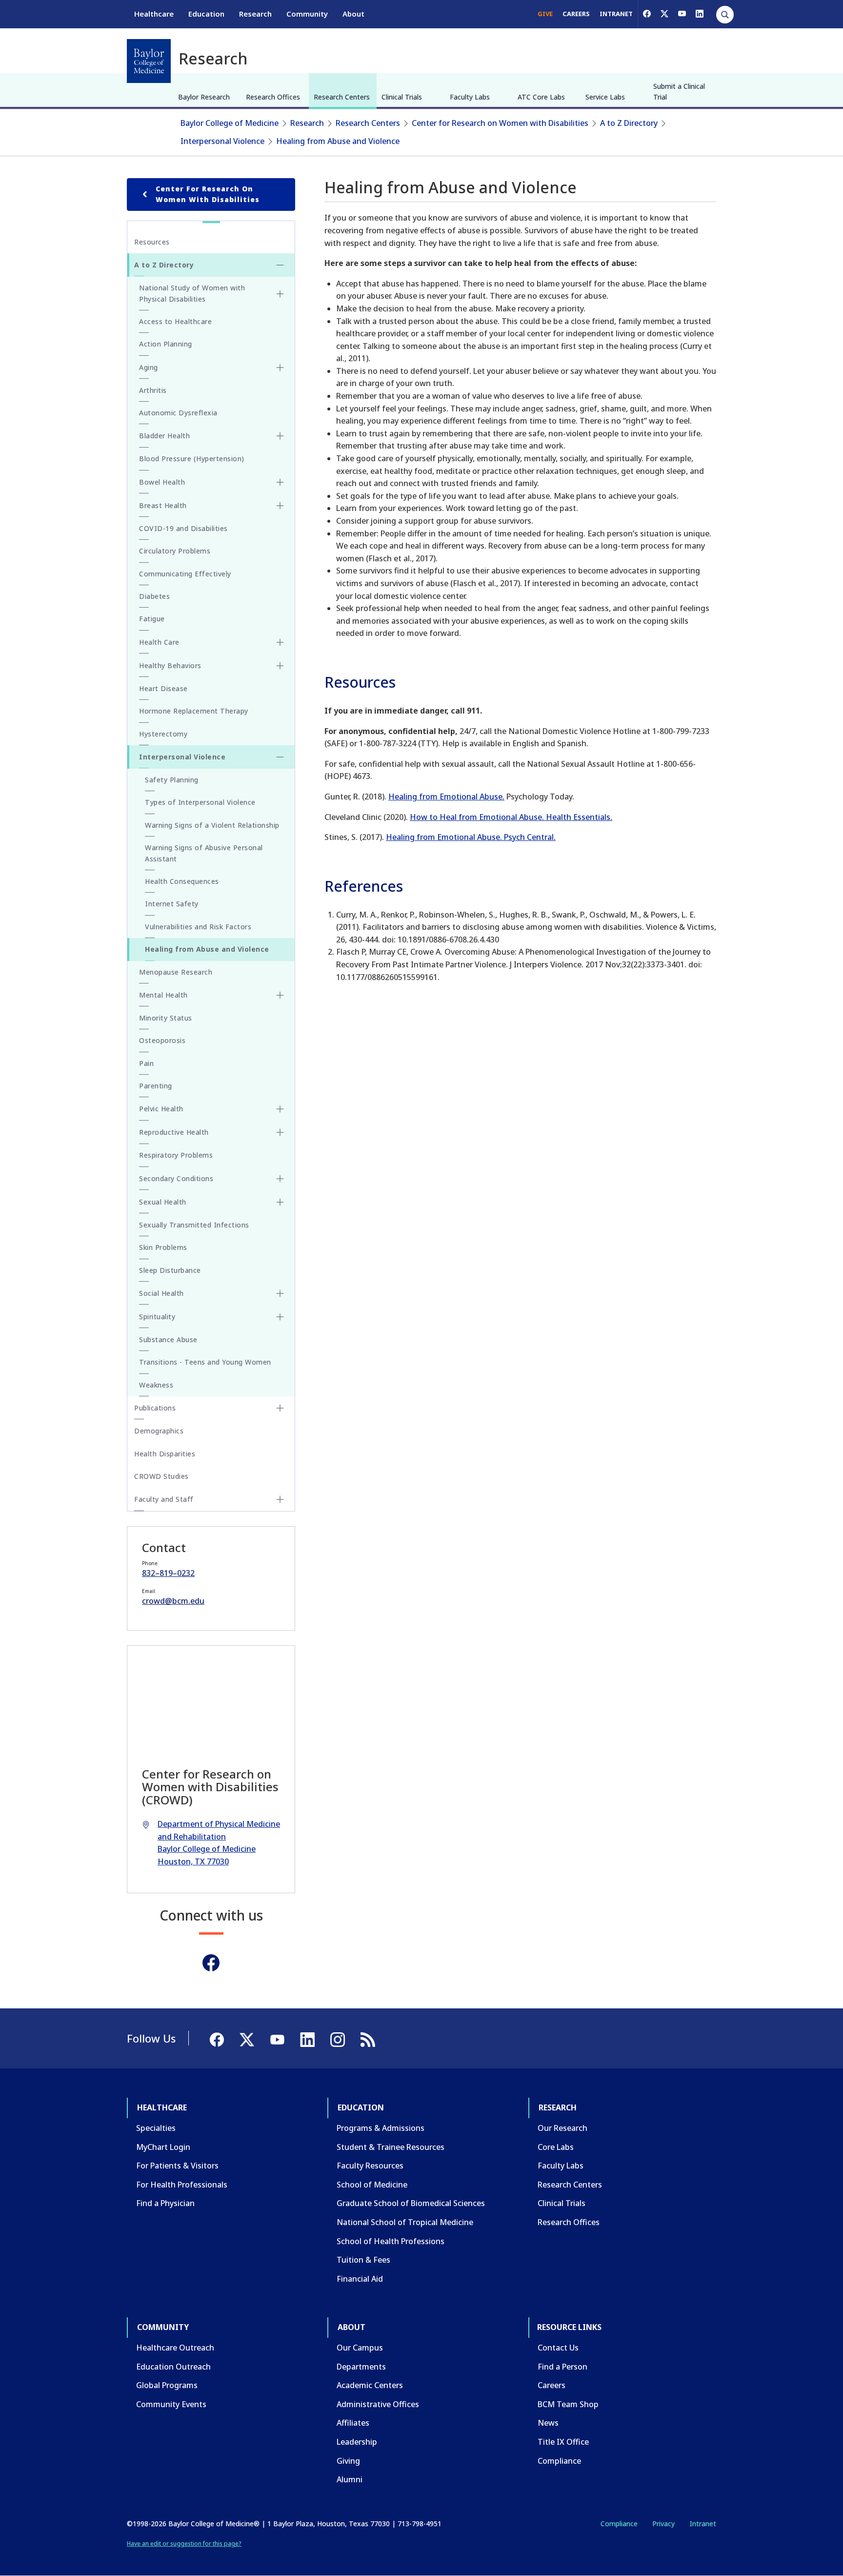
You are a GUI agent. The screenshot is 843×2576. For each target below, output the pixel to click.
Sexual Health (163, 1202)
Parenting (156, 1086)
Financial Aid (360, 2279)
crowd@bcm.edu (173, 1601)
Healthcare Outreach (175, 2348)
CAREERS (576, 14)
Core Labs (556, 2147)
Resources (152, 242)
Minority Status (166, 1018)
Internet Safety (172, 904)
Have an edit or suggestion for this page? (184, 2544)
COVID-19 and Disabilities (183, 528)
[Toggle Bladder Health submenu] (280, 436)
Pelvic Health (161, 1109)
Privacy (663, 2524)
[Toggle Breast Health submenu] (280, 506)
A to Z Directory (629, 123)
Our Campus (360, 2348)
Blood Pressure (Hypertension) (192, 459)
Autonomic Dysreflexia (178, 413)
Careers (552, 2385)
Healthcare (154, 14)
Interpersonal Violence (222, 141)
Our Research (562, 2128)
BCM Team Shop (568, 2404)
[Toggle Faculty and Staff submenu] (280, 1499)
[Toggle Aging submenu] (280, 368)
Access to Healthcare (175, 321)
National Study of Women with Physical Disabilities (192, 293)
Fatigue (152, 619)
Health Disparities (165, 1454)
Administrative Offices (378, 2404)
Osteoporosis (162, 1040)
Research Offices (273, 97)
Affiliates (353, 2423)
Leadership (357, 2442)
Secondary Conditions (176, 1178)
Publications (155, 1408)
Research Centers (342, 97)
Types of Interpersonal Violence (200, 802)
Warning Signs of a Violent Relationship (212, 825)
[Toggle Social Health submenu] (280, 1293)
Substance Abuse (168, 1339)
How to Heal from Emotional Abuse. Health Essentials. (511, 817)
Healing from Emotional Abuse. (446, 797)
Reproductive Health (174, 1132)
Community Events (171, 2404)
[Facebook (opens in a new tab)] (647, 14)
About (353, 14)
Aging (149, 367)
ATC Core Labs (541, 97)
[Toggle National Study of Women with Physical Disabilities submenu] (280, 294)
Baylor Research (204, 97)
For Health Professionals (182, 2185)
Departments (361, 2367)
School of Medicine (372, 2185)
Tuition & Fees (363, 2260)
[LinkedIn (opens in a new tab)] (700, 14)
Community (307, 14)
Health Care (159, 642)
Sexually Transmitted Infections (194, 1225)
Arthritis (153, 390)
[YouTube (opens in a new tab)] (682, 14)
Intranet (703, 2524)
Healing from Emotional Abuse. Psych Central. (471, 837)
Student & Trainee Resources (391, 2147)
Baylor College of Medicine (230, 123)
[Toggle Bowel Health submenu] (280, 482)
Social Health (161, 1293)
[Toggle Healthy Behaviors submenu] (280, 666)
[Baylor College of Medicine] (149, 61)
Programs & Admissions (381, 2128)
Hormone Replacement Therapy (194, 711)
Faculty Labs (470, 97)
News (548, 2423)
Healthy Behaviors (170, 665)
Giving (348, 2461)
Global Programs (167, 2385)
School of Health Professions (391, 2241)
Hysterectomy (163, 734)
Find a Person (562, 2367)
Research (255, 14)
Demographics (159, 1431)
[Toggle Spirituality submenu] (280, 1317)
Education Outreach (173, 2367)
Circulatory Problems (175, 551)
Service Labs (605, 97)
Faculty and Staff (164, 1499)
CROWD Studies (161, 1476)
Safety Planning (172, 780)
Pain (146, 1063)
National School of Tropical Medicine (405, 2222)
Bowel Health (162, 482)
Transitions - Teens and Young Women (205, 1362)
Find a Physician (165, 2203)
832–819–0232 (168, 1573)
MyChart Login (163, 2147)
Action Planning (166, 344)
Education (206, 14)
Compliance (559, 2461)
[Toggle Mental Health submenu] (280, 995)
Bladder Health (164, 436)
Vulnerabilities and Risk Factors (198, 927)
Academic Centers (370, 2385)
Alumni (350, 2479)
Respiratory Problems (176, 1155)
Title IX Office (563, 2442)
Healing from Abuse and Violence (338, 141)
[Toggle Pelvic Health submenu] (280, 1109)
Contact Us (558, 2348)
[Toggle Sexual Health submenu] (280, 1202)
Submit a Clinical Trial (679, 92)
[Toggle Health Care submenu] (280, 642)
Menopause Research (176, 972)
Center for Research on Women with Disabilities (500, 123)
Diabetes (154, 596)
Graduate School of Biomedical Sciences (411, 2203)
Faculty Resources (370, 2166)
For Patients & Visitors (177, 2166)
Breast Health (163, 505)
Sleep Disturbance (170, 1270)
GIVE (545, 14)
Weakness (156, 1385)
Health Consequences (182, 881)
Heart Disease (163, 688)
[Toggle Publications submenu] (280, 1408)
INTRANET (616, 14)
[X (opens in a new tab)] (664, 14)
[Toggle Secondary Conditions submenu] (280, 1179)
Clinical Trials (402, 97)
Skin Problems (163, 1247)
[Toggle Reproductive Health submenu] (280, 1132)
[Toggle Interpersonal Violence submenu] (280, 757)
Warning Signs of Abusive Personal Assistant (204, 853)
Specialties (156, 2128)
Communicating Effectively (185, 574)
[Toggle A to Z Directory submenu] (280, 265)
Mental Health (163, 995)
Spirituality (157, 1317)
